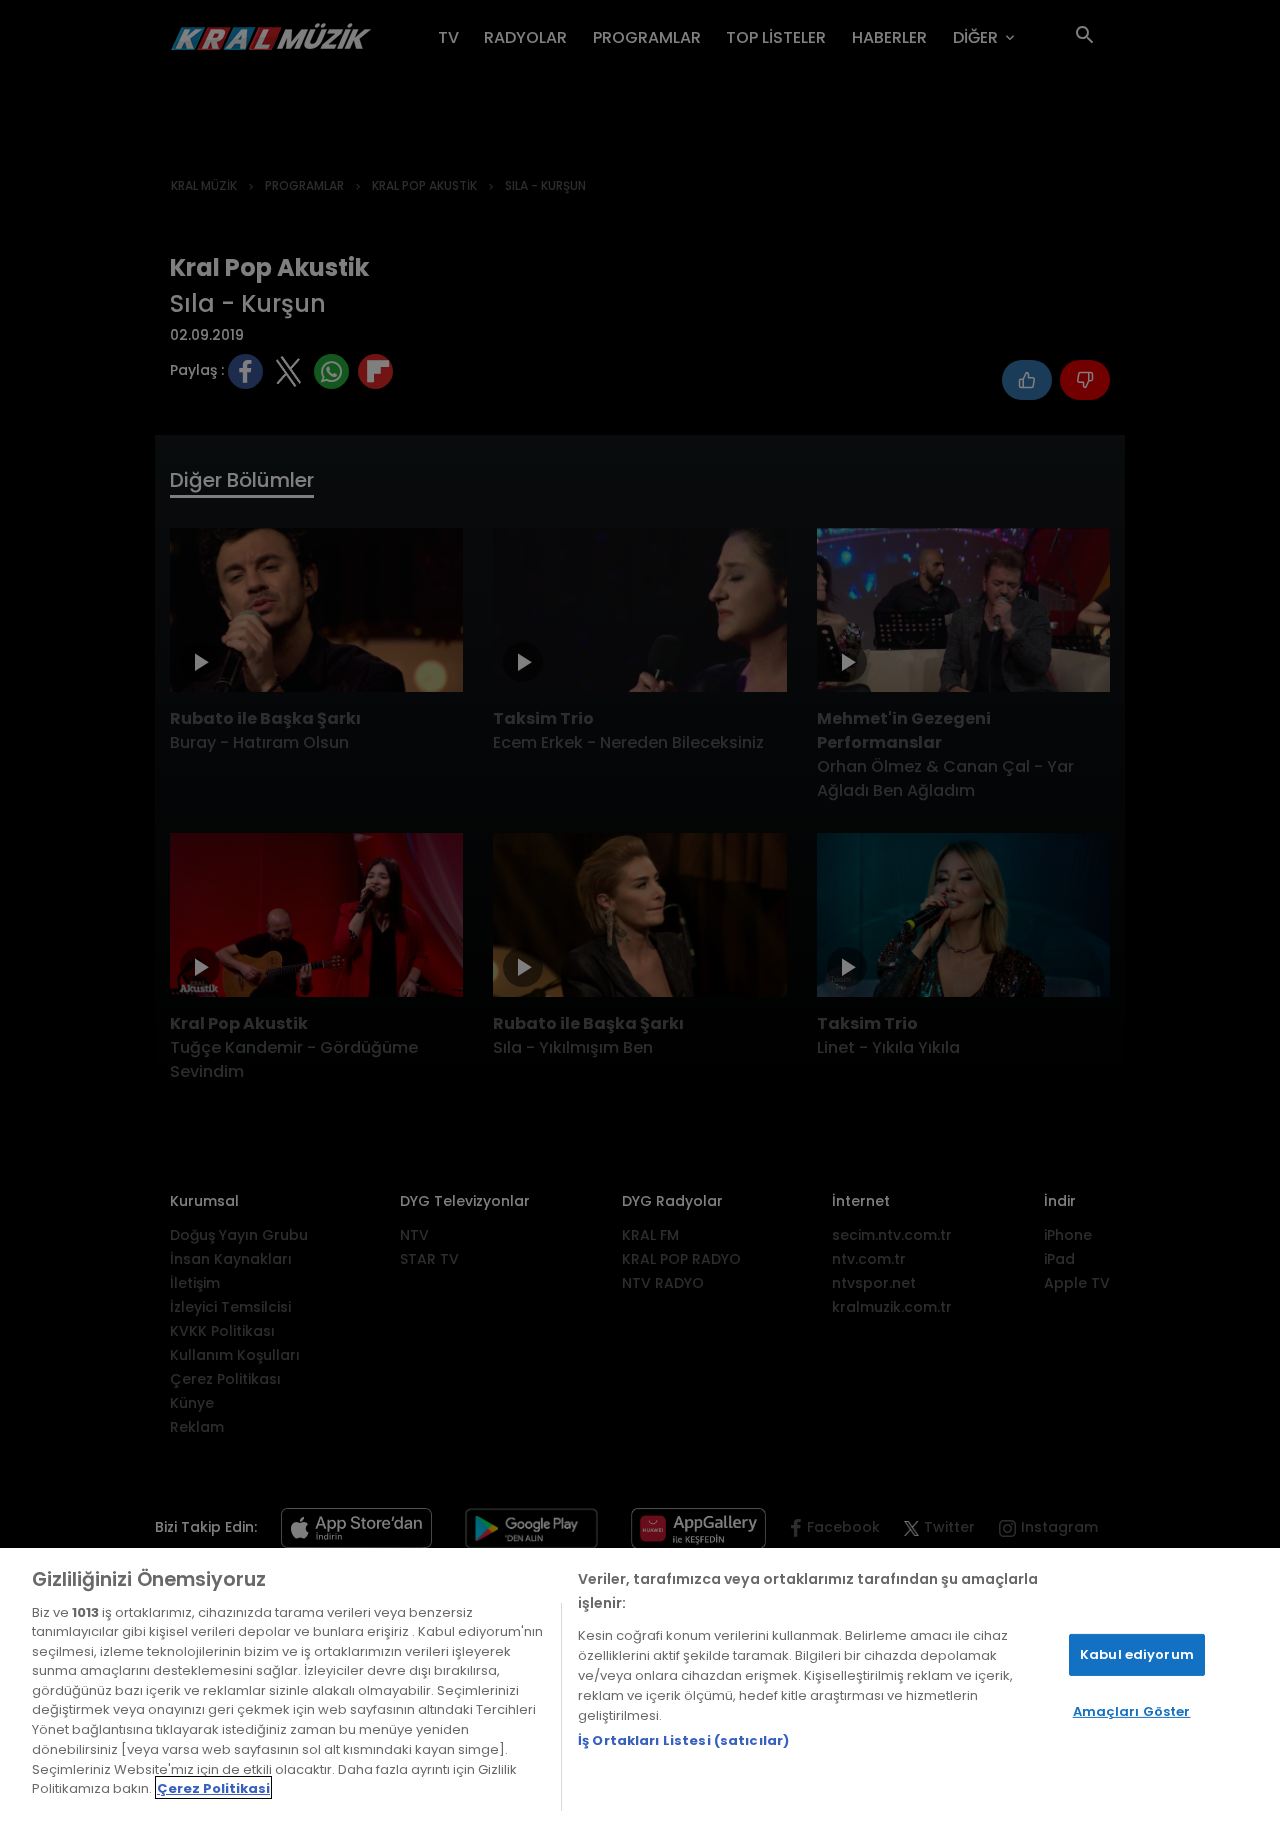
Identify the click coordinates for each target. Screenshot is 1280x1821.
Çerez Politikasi (213, 1787)
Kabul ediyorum (1137, 1654)
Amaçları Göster (1132, 1711)
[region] (640, 1684)
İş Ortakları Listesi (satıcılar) (683, 1740)
